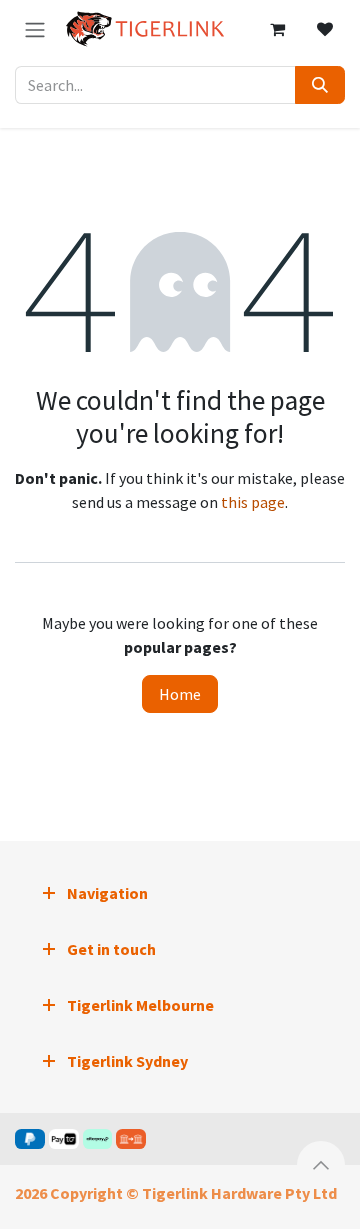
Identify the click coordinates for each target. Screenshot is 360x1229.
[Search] (320, 85)
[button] (321, 1165)
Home (180, 694)
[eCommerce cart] (277, 29)
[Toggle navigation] (35, 29)
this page (253, 502)
